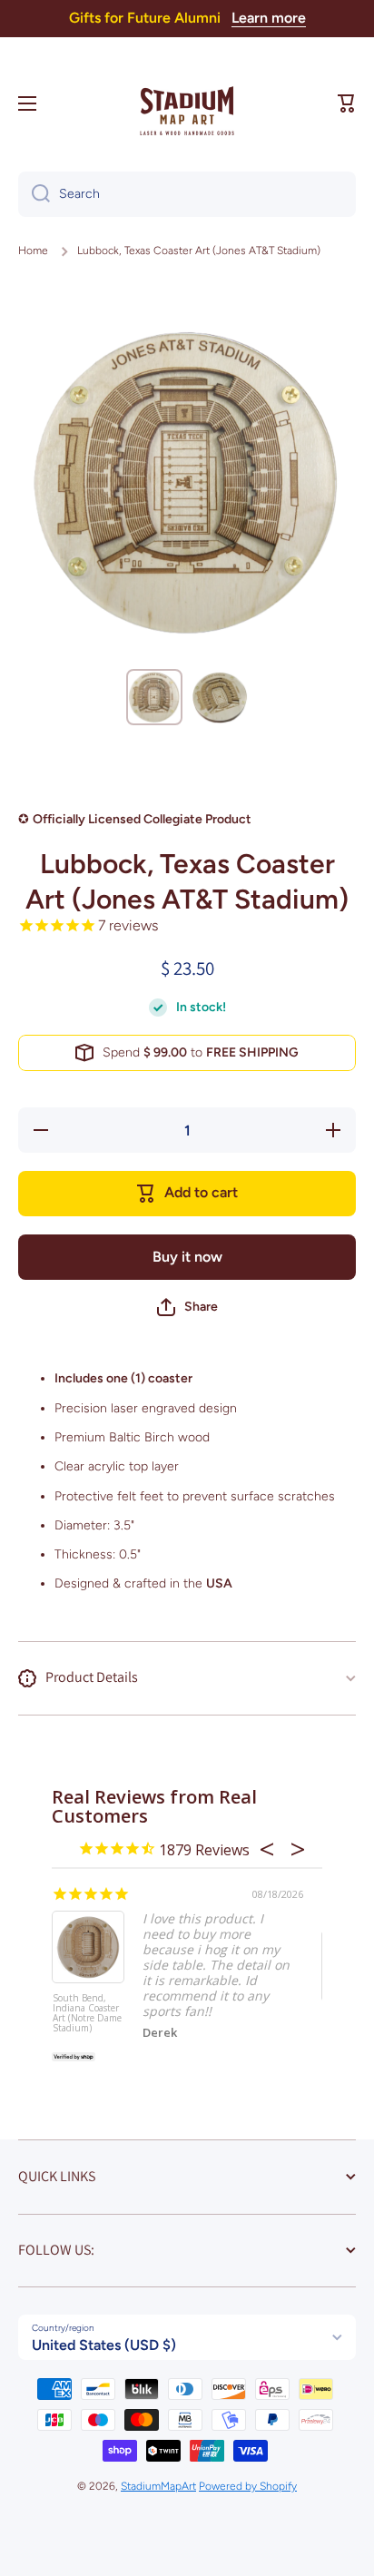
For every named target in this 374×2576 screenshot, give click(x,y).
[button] (347, 103)
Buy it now (187, 1257)
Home (33, 251)
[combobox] (187, 194)
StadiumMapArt (158, 2486)
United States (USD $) (104, 2345)
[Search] (34, 194)
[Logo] (187, 103)
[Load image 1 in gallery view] (154, 697)
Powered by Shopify (248, 2486)
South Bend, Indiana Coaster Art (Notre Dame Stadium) (87, 2014)
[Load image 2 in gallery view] (220, 697)
